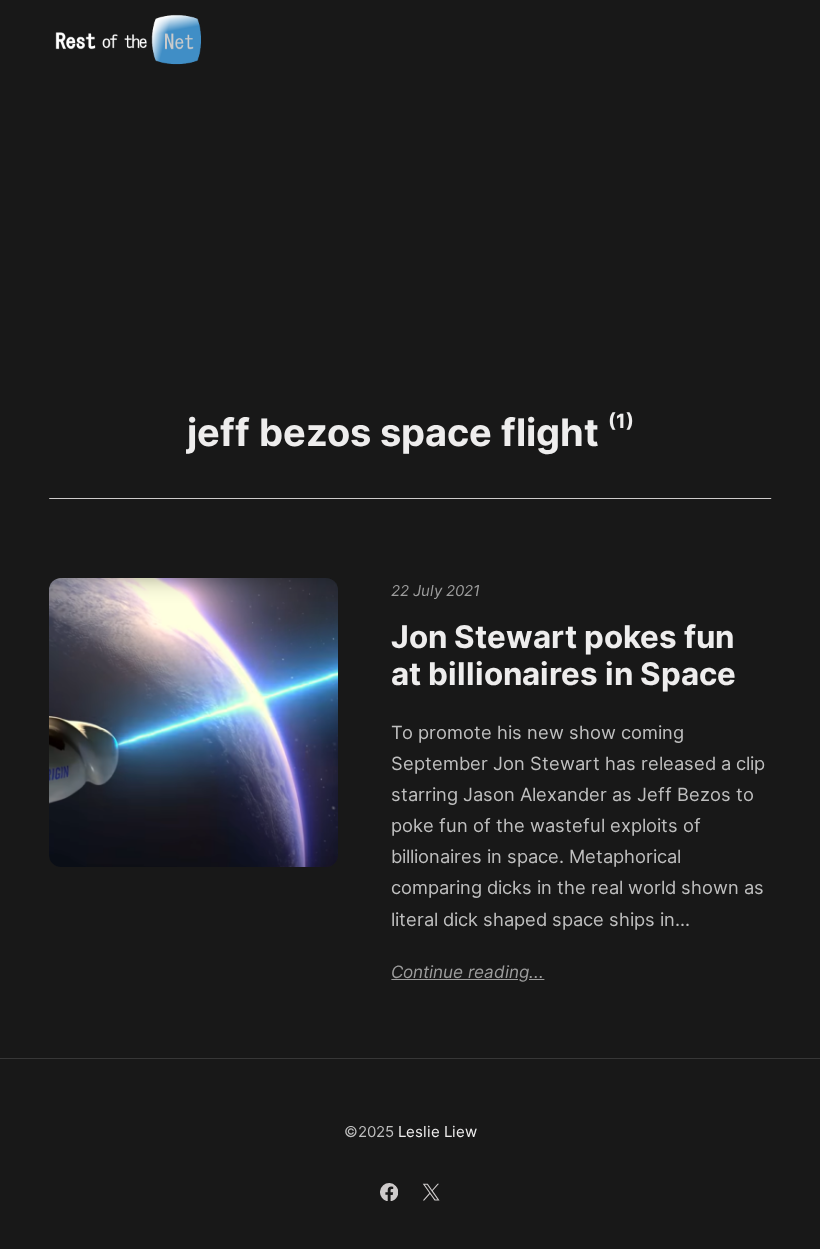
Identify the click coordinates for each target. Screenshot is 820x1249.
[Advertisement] (410, 231)
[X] (431, 1194)
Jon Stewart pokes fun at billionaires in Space (563, 656)
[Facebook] (392, 1194)
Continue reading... (467, 971)
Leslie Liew (437, 1131)
